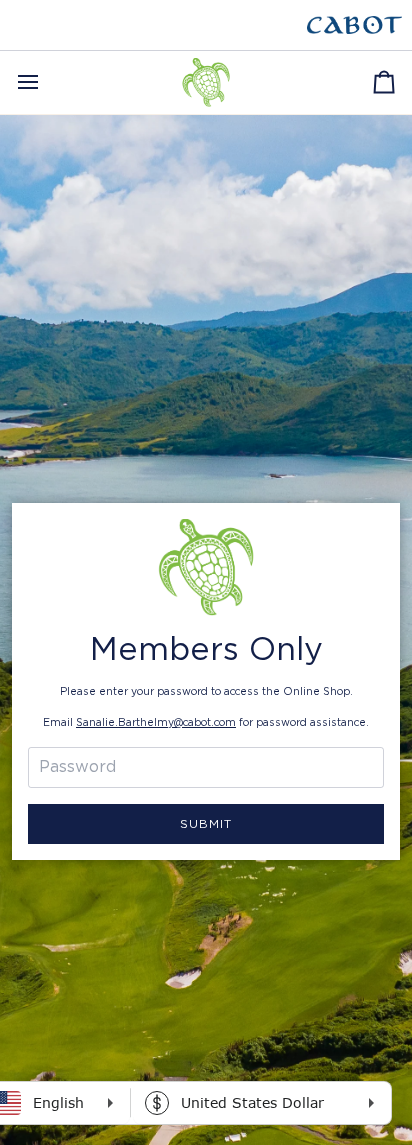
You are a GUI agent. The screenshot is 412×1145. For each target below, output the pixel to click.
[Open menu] (46, 82)
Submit (206, 824)
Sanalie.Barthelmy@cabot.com (156, 723)
